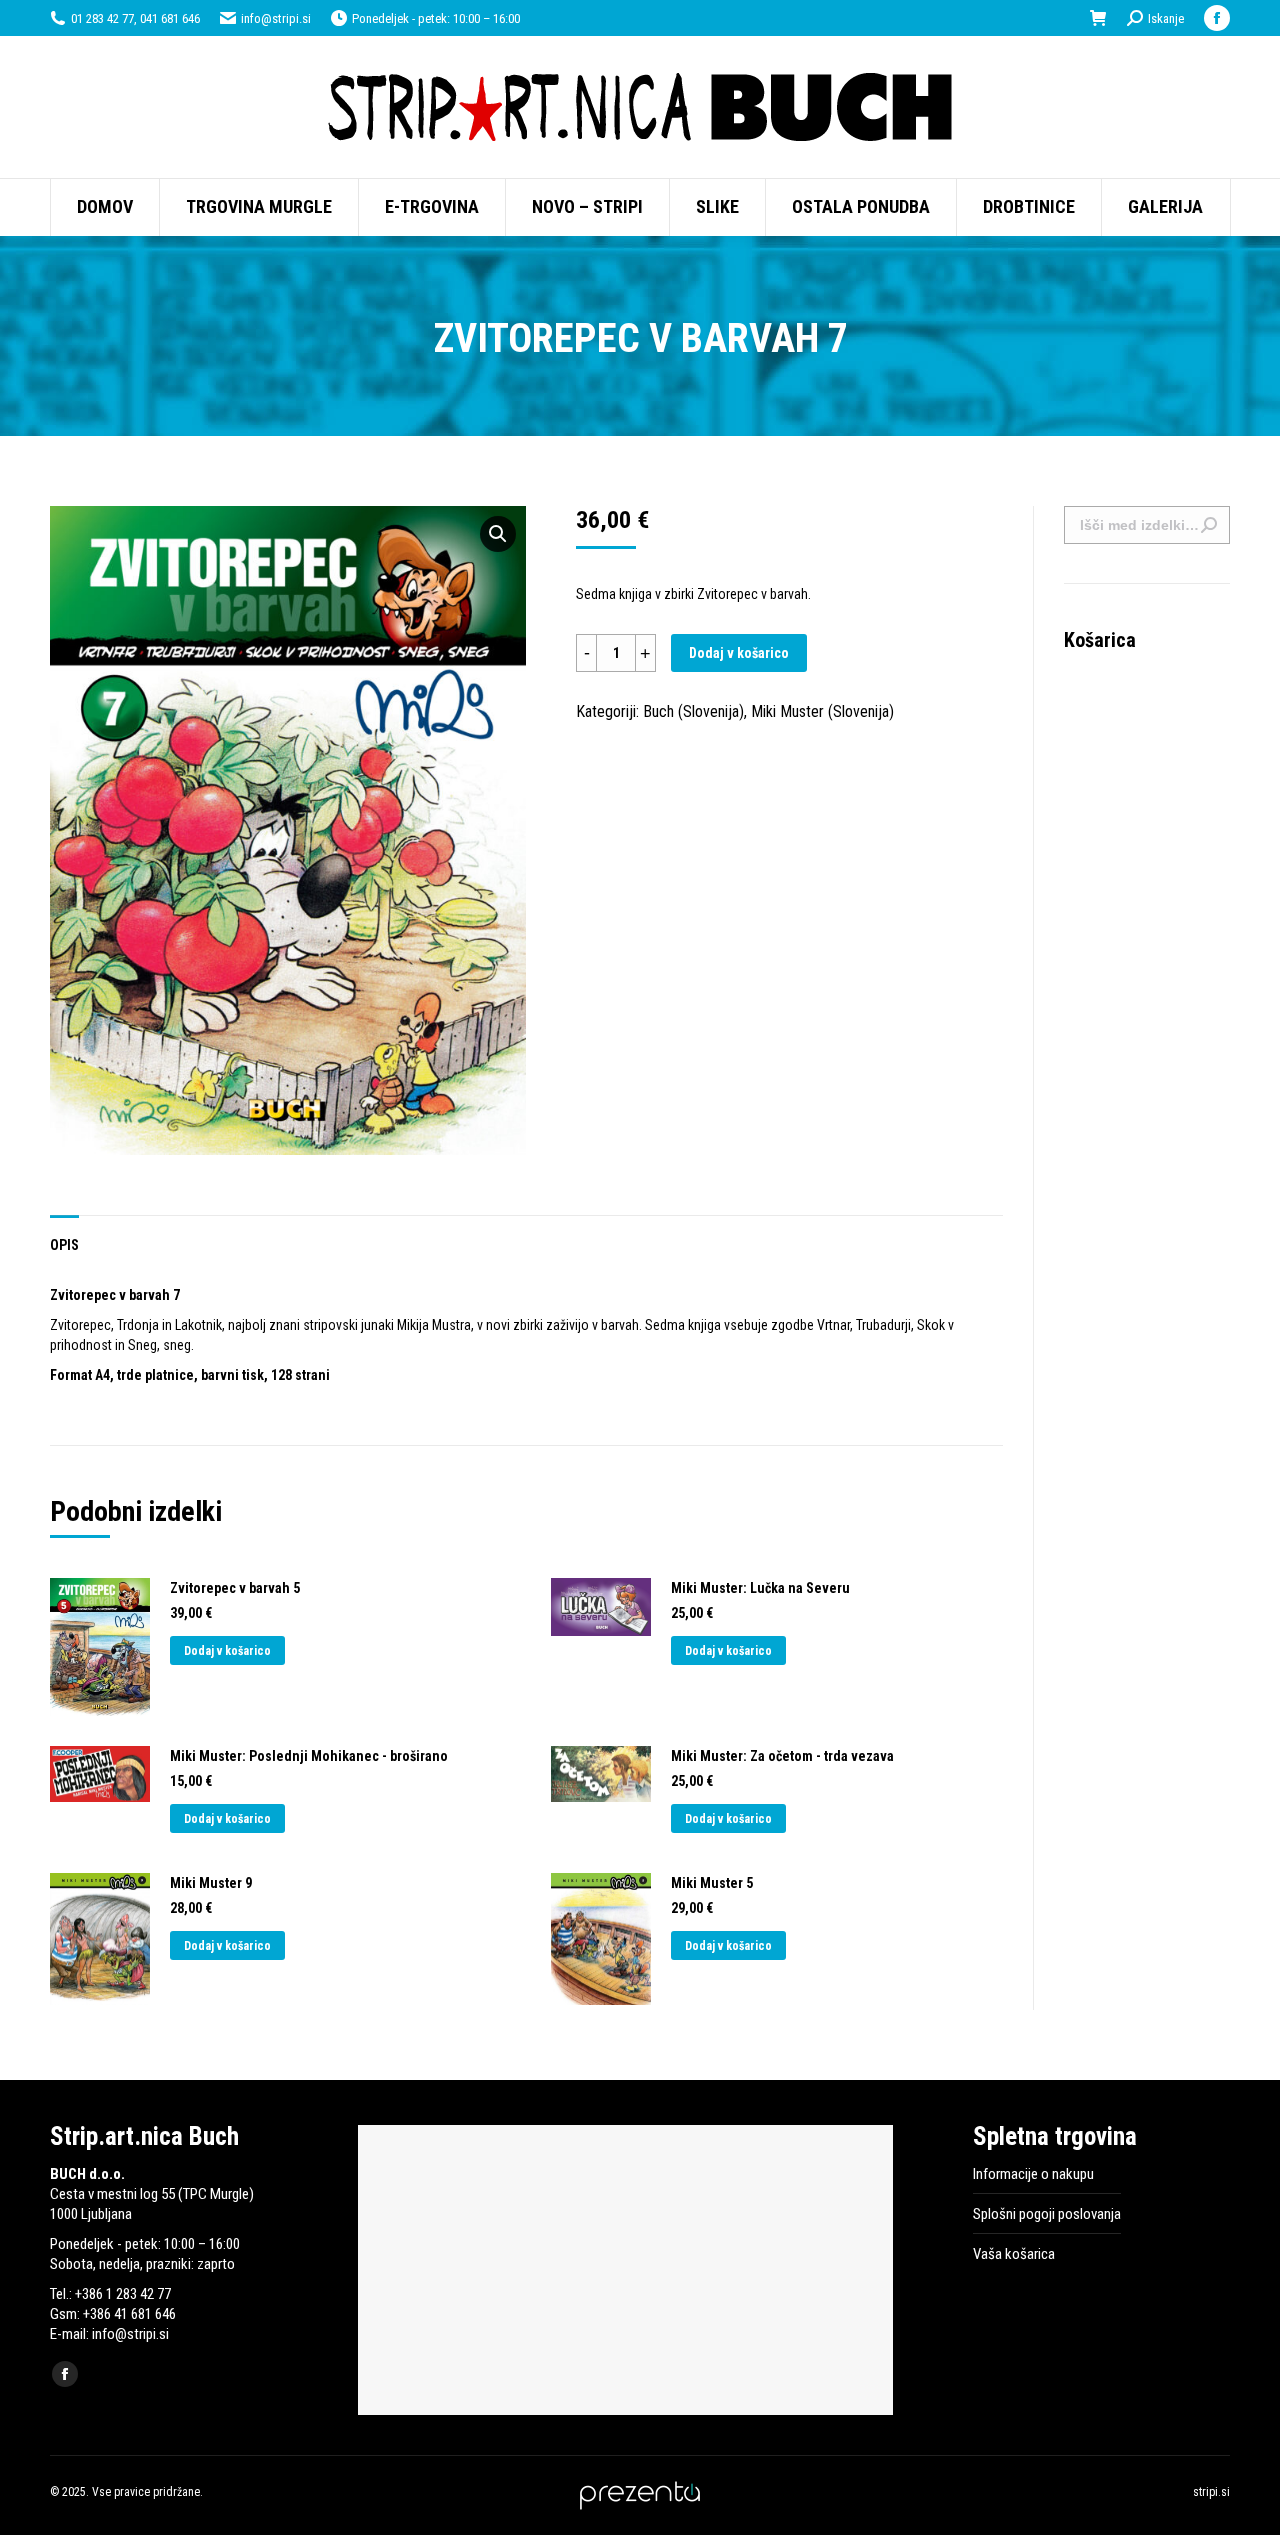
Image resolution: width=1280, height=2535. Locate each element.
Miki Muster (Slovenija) (822, 711)
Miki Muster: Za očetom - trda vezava (782, 1756)
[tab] (64, 1235)
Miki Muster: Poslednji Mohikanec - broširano (309, 1756)
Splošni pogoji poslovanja (1047, 2214)
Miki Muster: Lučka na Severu (760, 1588)
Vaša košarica (1014, 2254)
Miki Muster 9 (211, 1883)
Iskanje (1209, 525)
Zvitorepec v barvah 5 (235, 1588)
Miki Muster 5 (712, 1883)
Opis (64, 1245)
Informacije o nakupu (1033, 2174)
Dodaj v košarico (739, 653)
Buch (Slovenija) (693, 711)
